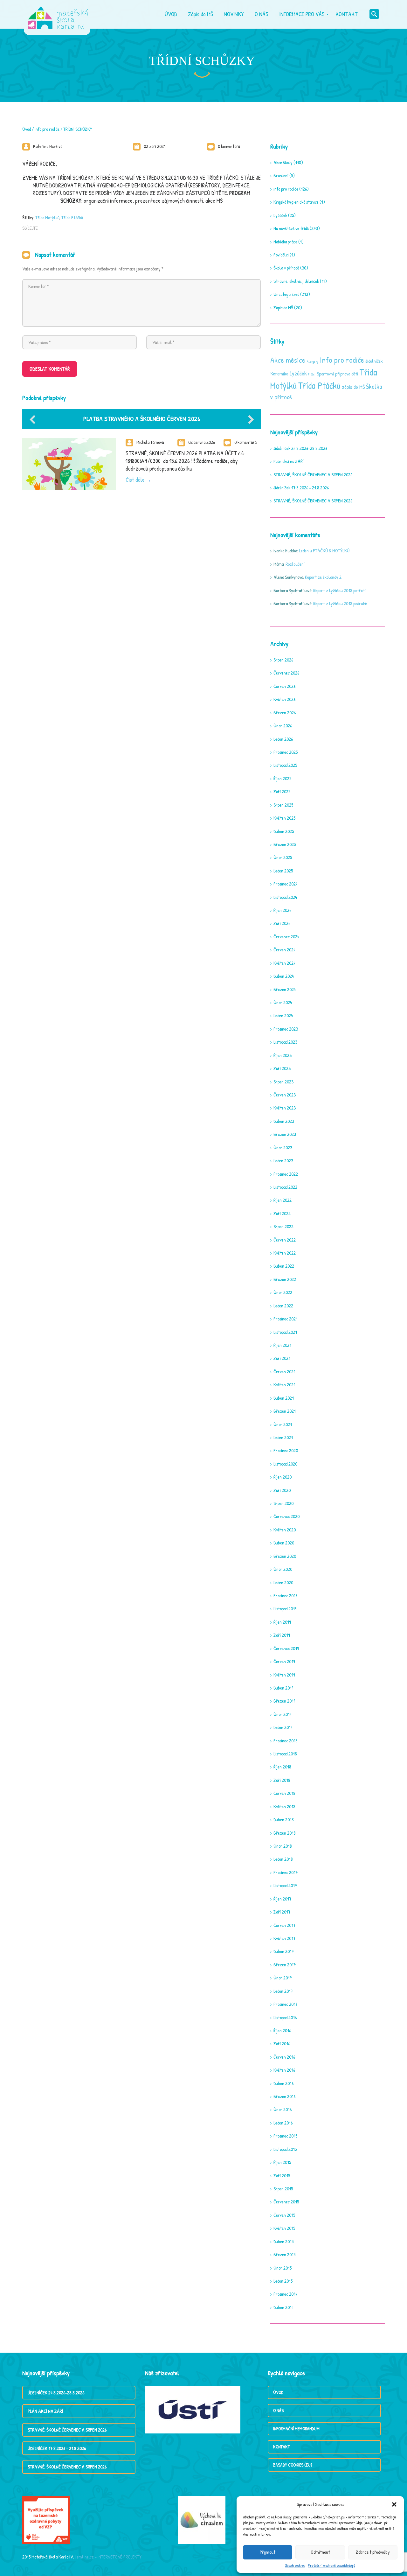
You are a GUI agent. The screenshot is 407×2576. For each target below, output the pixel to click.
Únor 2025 (283, 857)
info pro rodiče (47, 129)
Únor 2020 (283, 1569)
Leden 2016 (283, 2123)
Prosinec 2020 (286, 1450)
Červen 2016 (284, 2057)
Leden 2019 (283, 1727)
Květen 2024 (284, 963)
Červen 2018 (284, 1793)
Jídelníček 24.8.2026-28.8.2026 (300, 448)
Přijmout (268, 2552)
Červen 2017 (284, 1925)
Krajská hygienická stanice (296, 202)
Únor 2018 (283, 1846)
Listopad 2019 (285, 1609)
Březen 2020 (285, 1556)
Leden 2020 (283, 1582)
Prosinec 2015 (285, 2136)
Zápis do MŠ (283, 308)
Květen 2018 (284, 1806)
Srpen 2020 (283, 1503)
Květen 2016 (284, 2070)
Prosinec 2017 (286, 1872)
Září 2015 (282, 2176)
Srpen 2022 (283, 1226)
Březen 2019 (284, 1701)
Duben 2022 (284, 1266)
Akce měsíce (288, 360)
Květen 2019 (284, 1675)
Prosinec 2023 (286, 1029)
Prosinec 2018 (286, 1741)
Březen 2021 (285, 1411)
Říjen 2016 (282, 2030)
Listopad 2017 (285, 1885)
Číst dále (135, 480)
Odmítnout (320, 2552)
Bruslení (281, 175)
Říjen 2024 (282, 910)
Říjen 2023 (283, 1055)
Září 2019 (282, 1635)
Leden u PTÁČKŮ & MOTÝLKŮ (324, 551)
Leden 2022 (283, 1306)
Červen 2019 (284, 1661)
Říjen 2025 (282, 778)
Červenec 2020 (286, 1516)
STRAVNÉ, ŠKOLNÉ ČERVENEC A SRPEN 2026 (313, 475)
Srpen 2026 (283, 660)
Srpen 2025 (283, 805)
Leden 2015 (283, 2281)
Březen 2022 (285, 1279)
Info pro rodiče (342, 360)
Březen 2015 (284, 2254)
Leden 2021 (283, 1437)
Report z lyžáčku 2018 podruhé (340, 603)
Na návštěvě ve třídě (291, 228)
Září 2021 (282, 1358)
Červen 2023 (285, 1095)
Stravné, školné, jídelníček (296, 281)
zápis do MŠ (353, 387)
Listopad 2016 (285, 2017)
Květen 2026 (284, 699)
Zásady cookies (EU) (293, 2465)
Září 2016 (282, 2044)
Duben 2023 (284, 1121)
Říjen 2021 (282, 1345)
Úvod (27, 129)
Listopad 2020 (285, 1464)
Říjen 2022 (283, 1200)
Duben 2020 (284, 1543)
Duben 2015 (283, 2241)
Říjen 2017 (282, 1899)
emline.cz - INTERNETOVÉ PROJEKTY (109, 2557)
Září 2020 (282, 1490)
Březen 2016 (284, 2096)
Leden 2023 (283, 1161)
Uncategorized (286, 294)
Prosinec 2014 (285, 2294)
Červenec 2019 (286, 1648)
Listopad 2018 (285, 1754)
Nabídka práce (285, 242)
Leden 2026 (283, 739)
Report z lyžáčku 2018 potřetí (339, 590)
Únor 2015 (283, 2268)
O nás (278, 2410)
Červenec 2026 (286, 673)
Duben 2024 (284, 976)
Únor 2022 (283, 1292)
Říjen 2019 (282, 1622)
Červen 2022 (285, 1240)
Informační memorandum (296, 2429)
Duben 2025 (284, 831)
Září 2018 (282, 1780)
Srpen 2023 (283, 1082)
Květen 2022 (285, 1253)
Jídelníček (374, 361)
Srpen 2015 (283, 2189)
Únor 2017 (283, 1978)
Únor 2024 (283, 1002)
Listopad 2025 (285, 765)
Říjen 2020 (283, 1477)
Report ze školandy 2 (323, 577)
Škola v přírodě (286, 268)
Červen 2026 (284, 686)
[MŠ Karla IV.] (58, 14)
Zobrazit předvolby (373, 2552)
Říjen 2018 (282, 1767)
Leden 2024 (283, 1015)
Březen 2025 (285, 844)
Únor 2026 (283, 726)
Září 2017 (282, 1912)
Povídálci (281, 255)
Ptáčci (312, 374)
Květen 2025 (284, 818)
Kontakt (282, 2447)
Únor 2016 (283, 2109)
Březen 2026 (285, 713)
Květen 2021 (284, 1385)
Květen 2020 (285, 1530)
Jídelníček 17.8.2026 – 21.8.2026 (301, 488)
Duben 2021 (284, 1398)
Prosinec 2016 (285, 2004)
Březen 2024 (285, 989)
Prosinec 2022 (286, 1174)
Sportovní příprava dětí (337, 374)
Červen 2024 (284, 950)
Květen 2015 (284, 2228)
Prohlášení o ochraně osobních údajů (331, 2565)
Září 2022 (282, 1213)
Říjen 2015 (282, 2162)
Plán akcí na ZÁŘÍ (289, 461)
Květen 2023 (285, 1108)
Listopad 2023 (285, 1042)
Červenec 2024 (286, 937)
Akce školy (283, 162)
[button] (394, 2504)
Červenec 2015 (286, 2202)
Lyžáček (280, 215)
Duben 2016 (283, 2083)
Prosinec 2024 (286, 884)
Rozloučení (295, 564)
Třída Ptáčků (72, 217)
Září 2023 (282, 1068)
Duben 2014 (283, 2307)
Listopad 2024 (285, 897)
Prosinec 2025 (286, 752)
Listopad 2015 (285, 2149)
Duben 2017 (284, 1951)
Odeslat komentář (50, 369)
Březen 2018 (285, 1833)
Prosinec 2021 (286, 1319)
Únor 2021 (283, 1424)
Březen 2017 (285, 1965)
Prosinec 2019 (285, 1596)
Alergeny (313, 361)
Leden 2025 (283, 871)
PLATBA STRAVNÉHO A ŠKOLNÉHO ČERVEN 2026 (142, 419)
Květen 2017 (284, 1938)
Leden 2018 (283, 1859)
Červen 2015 (284, 2215)
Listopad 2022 (285, 1187)
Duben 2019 (283, 1688)
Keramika (279, 374)
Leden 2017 (283, 1991)
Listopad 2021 (285, 1332)
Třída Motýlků (47, 217)
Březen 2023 (285, 1134)
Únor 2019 (282, 1714)
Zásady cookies (295, 2565)
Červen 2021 (284, 1372)
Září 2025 (282, 791)
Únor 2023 (283, 1148)
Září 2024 (282, 923)
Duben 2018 (284, 1820)
